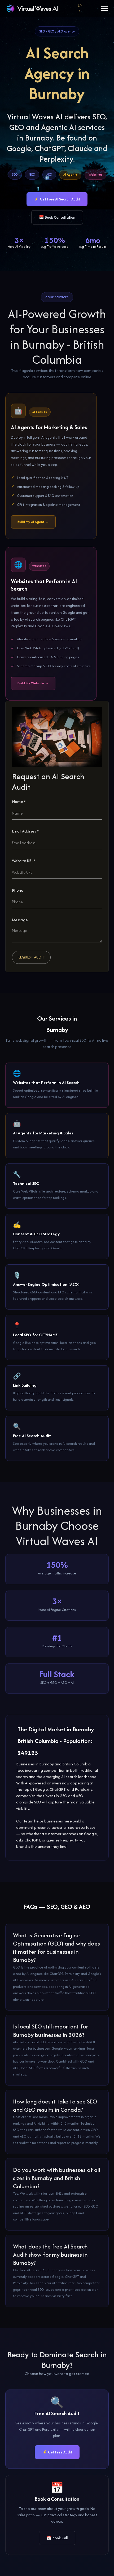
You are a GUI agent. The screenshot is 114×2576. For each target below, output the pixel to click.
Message (20, 920)
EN (80, 5)
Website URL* (24, 861)
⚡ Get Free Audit (57, 2452)
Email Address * (25, 831)
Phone (18, 890)
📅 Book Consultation (57, 217)
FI (80, 11)
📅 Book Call (57, 2538)
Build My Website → (33, 683)
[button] (103, 8)
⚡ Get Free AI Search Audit (57, 199)
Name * (19, 801)
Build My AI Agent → (33, 522)
